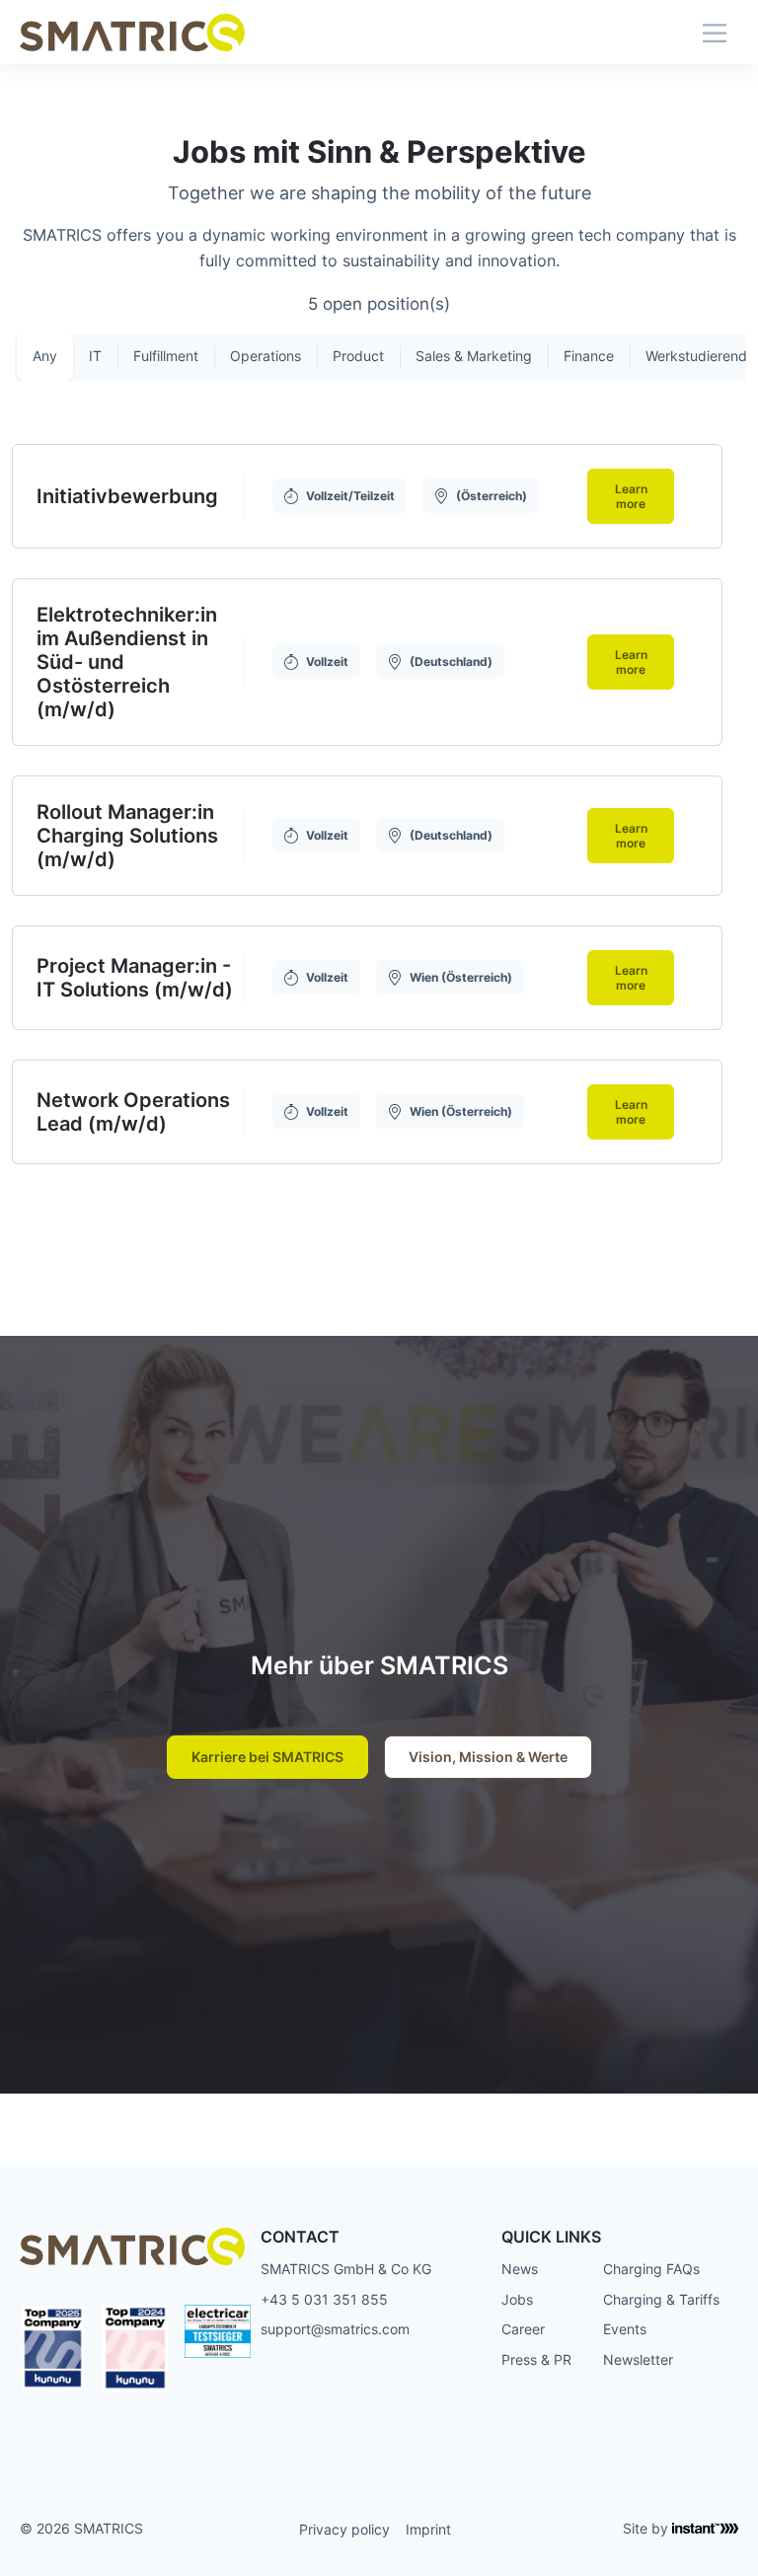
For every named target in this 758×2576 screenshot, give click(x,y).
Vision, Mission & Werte (488, 1757)
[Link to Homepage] (132, 32)
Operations (265, 356)
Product (358, 356)
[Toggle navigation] (715, 32)
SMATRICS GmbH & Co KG (346, 2269)
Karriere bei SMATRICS (267, 1757)
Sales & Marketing (474, 356)
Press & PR (536, 2359)
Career (523, 2329)
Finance (589, 356)
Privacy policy (344, 2529)
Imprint (428, 2529)
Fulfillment (166, 356)
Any (45, 356)
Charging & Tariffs (661, 2299)
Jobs (517, 2299)
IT (95, 356)
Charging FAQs (651, 2269)
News (520, 2269)
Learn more (631, 496)
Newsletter (638, 2359)
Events (625, 2329)
